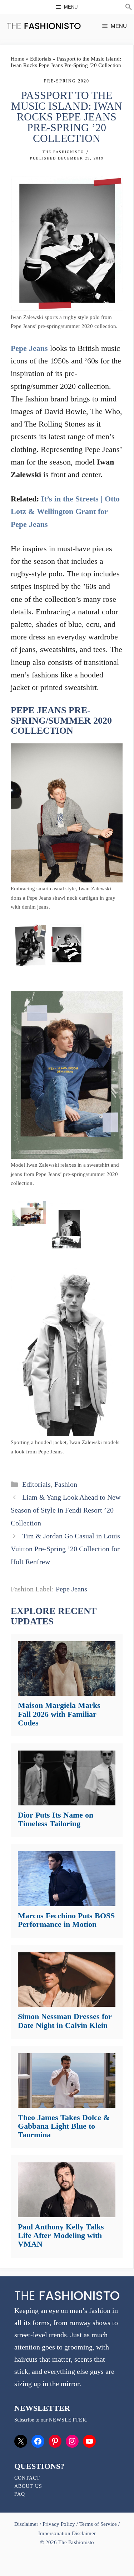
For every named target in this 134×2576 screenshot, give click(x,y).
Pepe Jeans (29, 348)
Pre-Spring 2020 (67, 81)
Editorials (41, 59)
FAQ (20, 2494)
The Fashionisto (63, 152)
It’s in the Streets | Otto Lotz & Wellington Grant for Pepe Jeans (65, 511)
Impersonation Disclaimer (67, 2533)
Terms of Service (98, 2524)
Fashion (66, 1484)
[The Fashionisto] (44, 26)
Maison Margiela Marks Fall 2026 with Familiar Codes (59, 1714)
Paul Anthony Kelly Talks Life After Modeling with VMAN (61, 2235)
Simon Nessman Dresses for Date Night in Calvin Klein (65, 2021)
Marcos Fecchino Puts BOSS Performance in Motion (66, 1920)
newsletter (68, 2420)
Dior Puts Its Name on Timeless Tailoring (56, 1819)
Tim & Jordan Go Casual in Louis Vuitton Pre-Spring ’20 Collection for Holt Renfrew (65, 1549)
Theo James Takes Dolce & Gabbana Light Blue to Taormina (64, 2126)
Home (18, 59)
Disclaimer (27, 2524)
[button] (129, 8)
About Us (28, 2486)
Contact (27, 2478)
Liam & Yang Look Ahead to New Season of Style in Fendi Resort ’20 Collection (66, 1510)
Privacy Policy (59, 2524)
